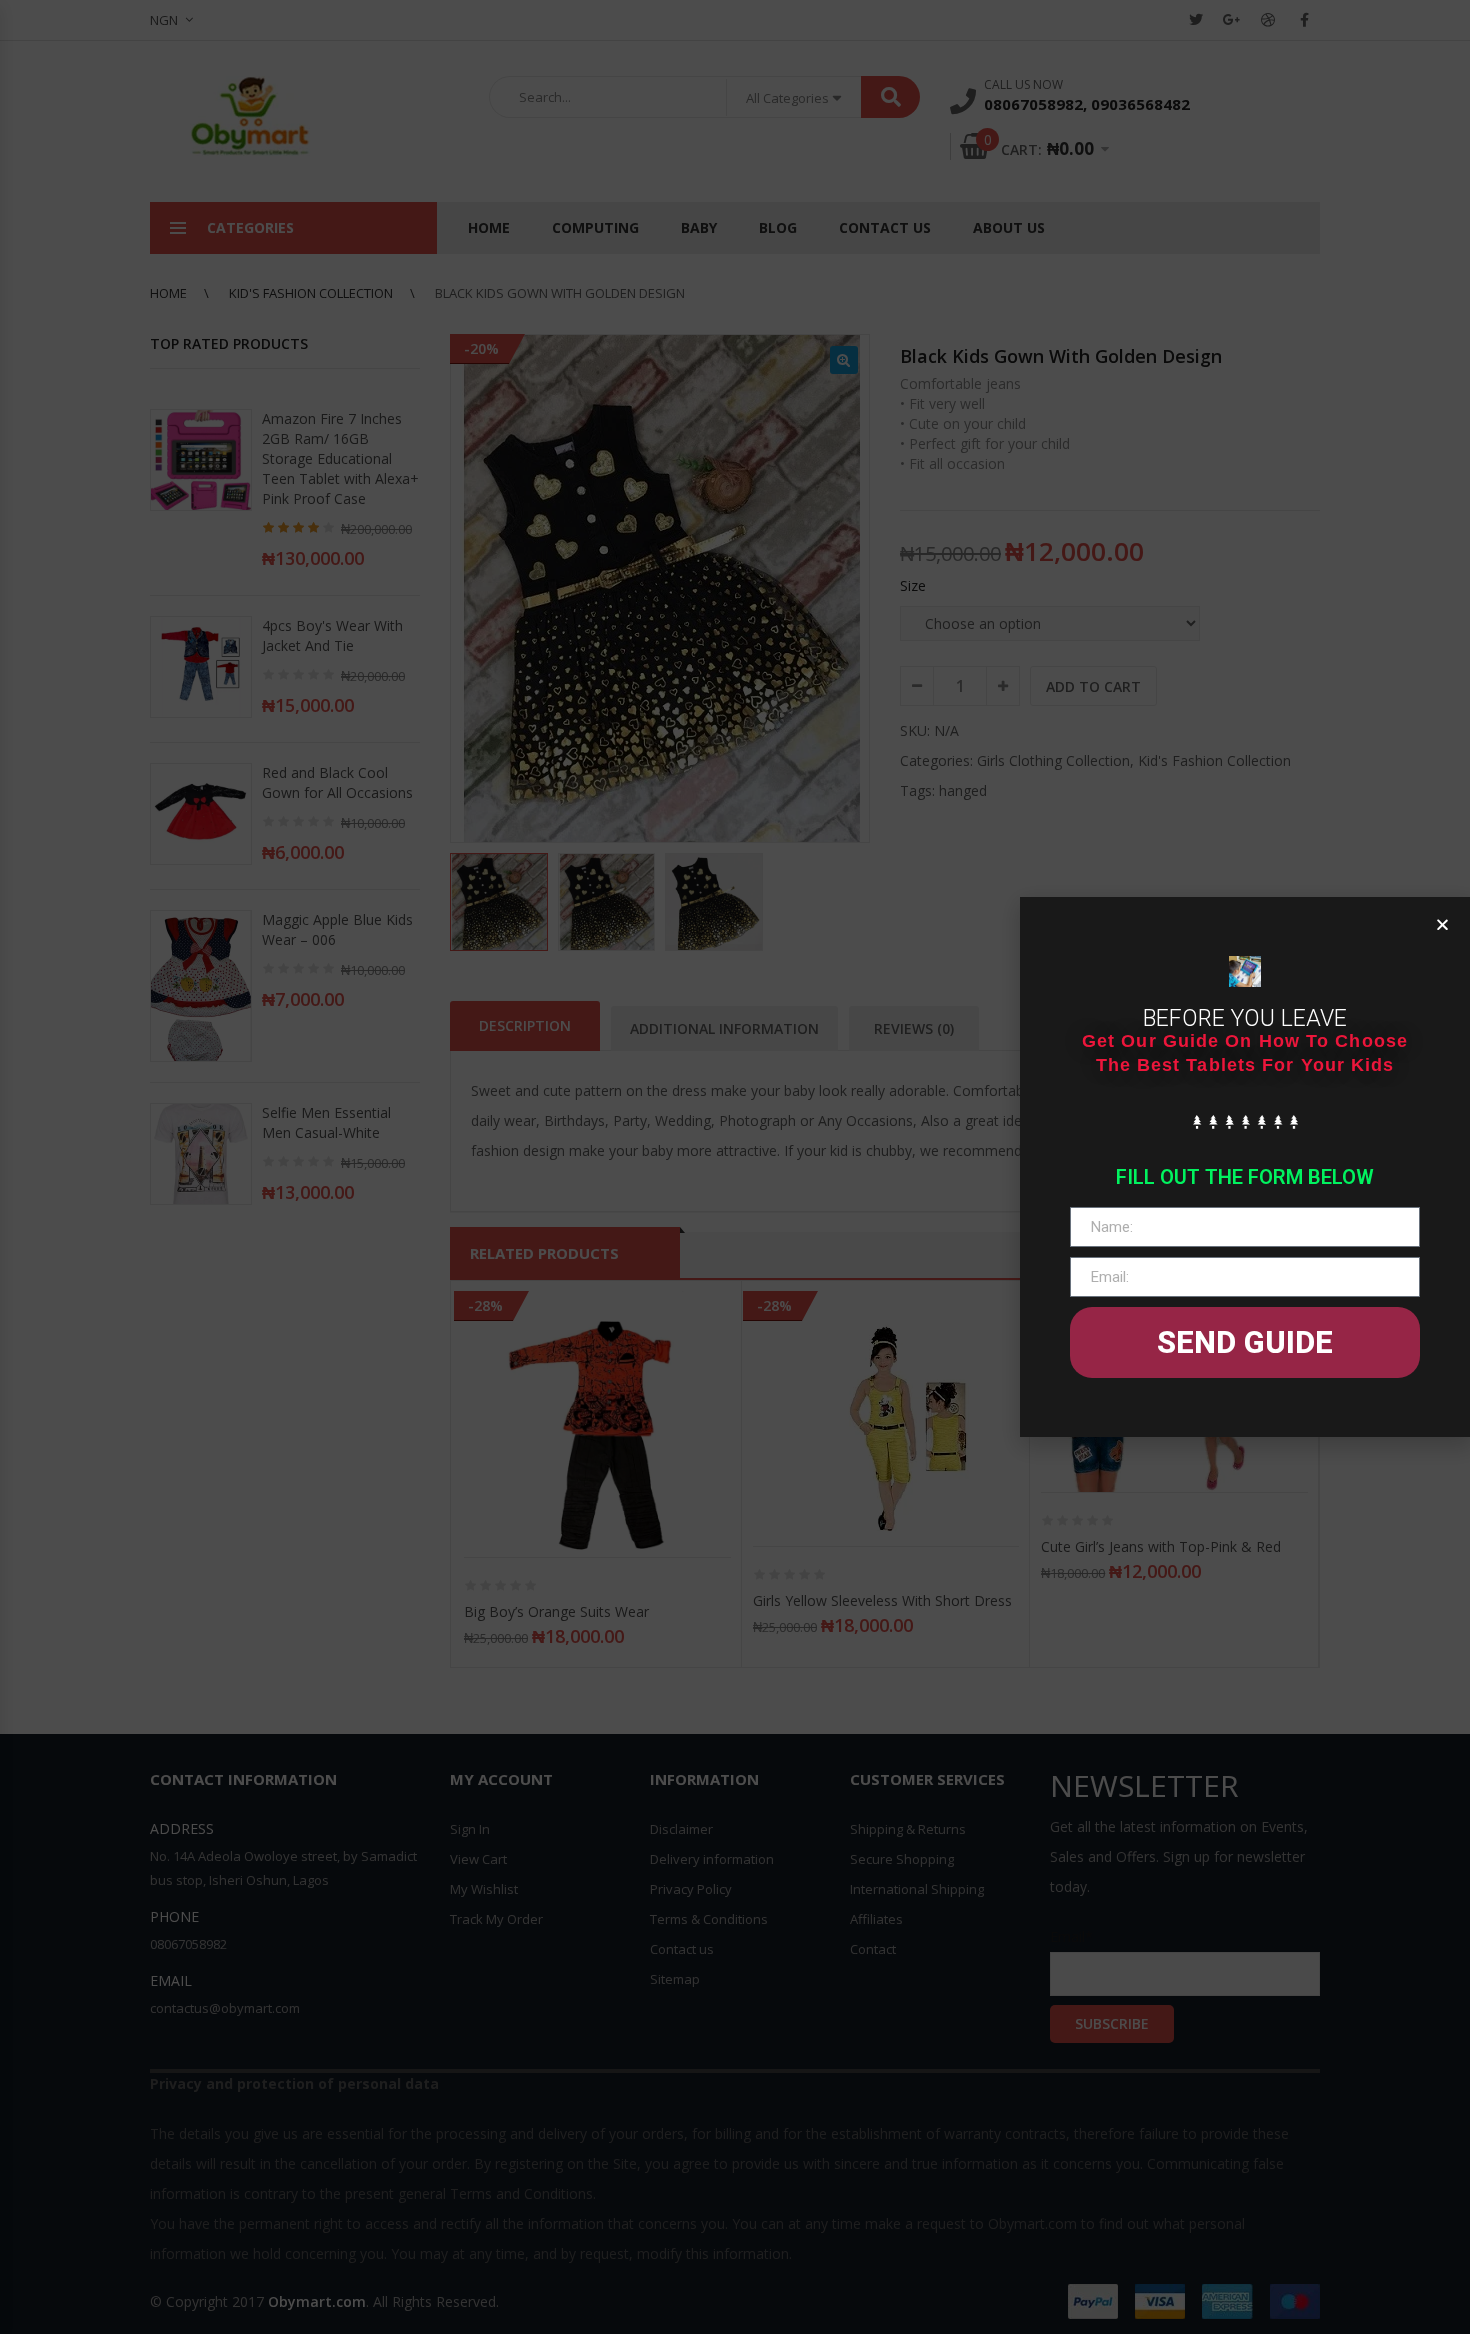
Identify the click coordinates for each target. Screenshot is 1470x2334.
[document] (735, 1167)
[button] (1442, 924)
